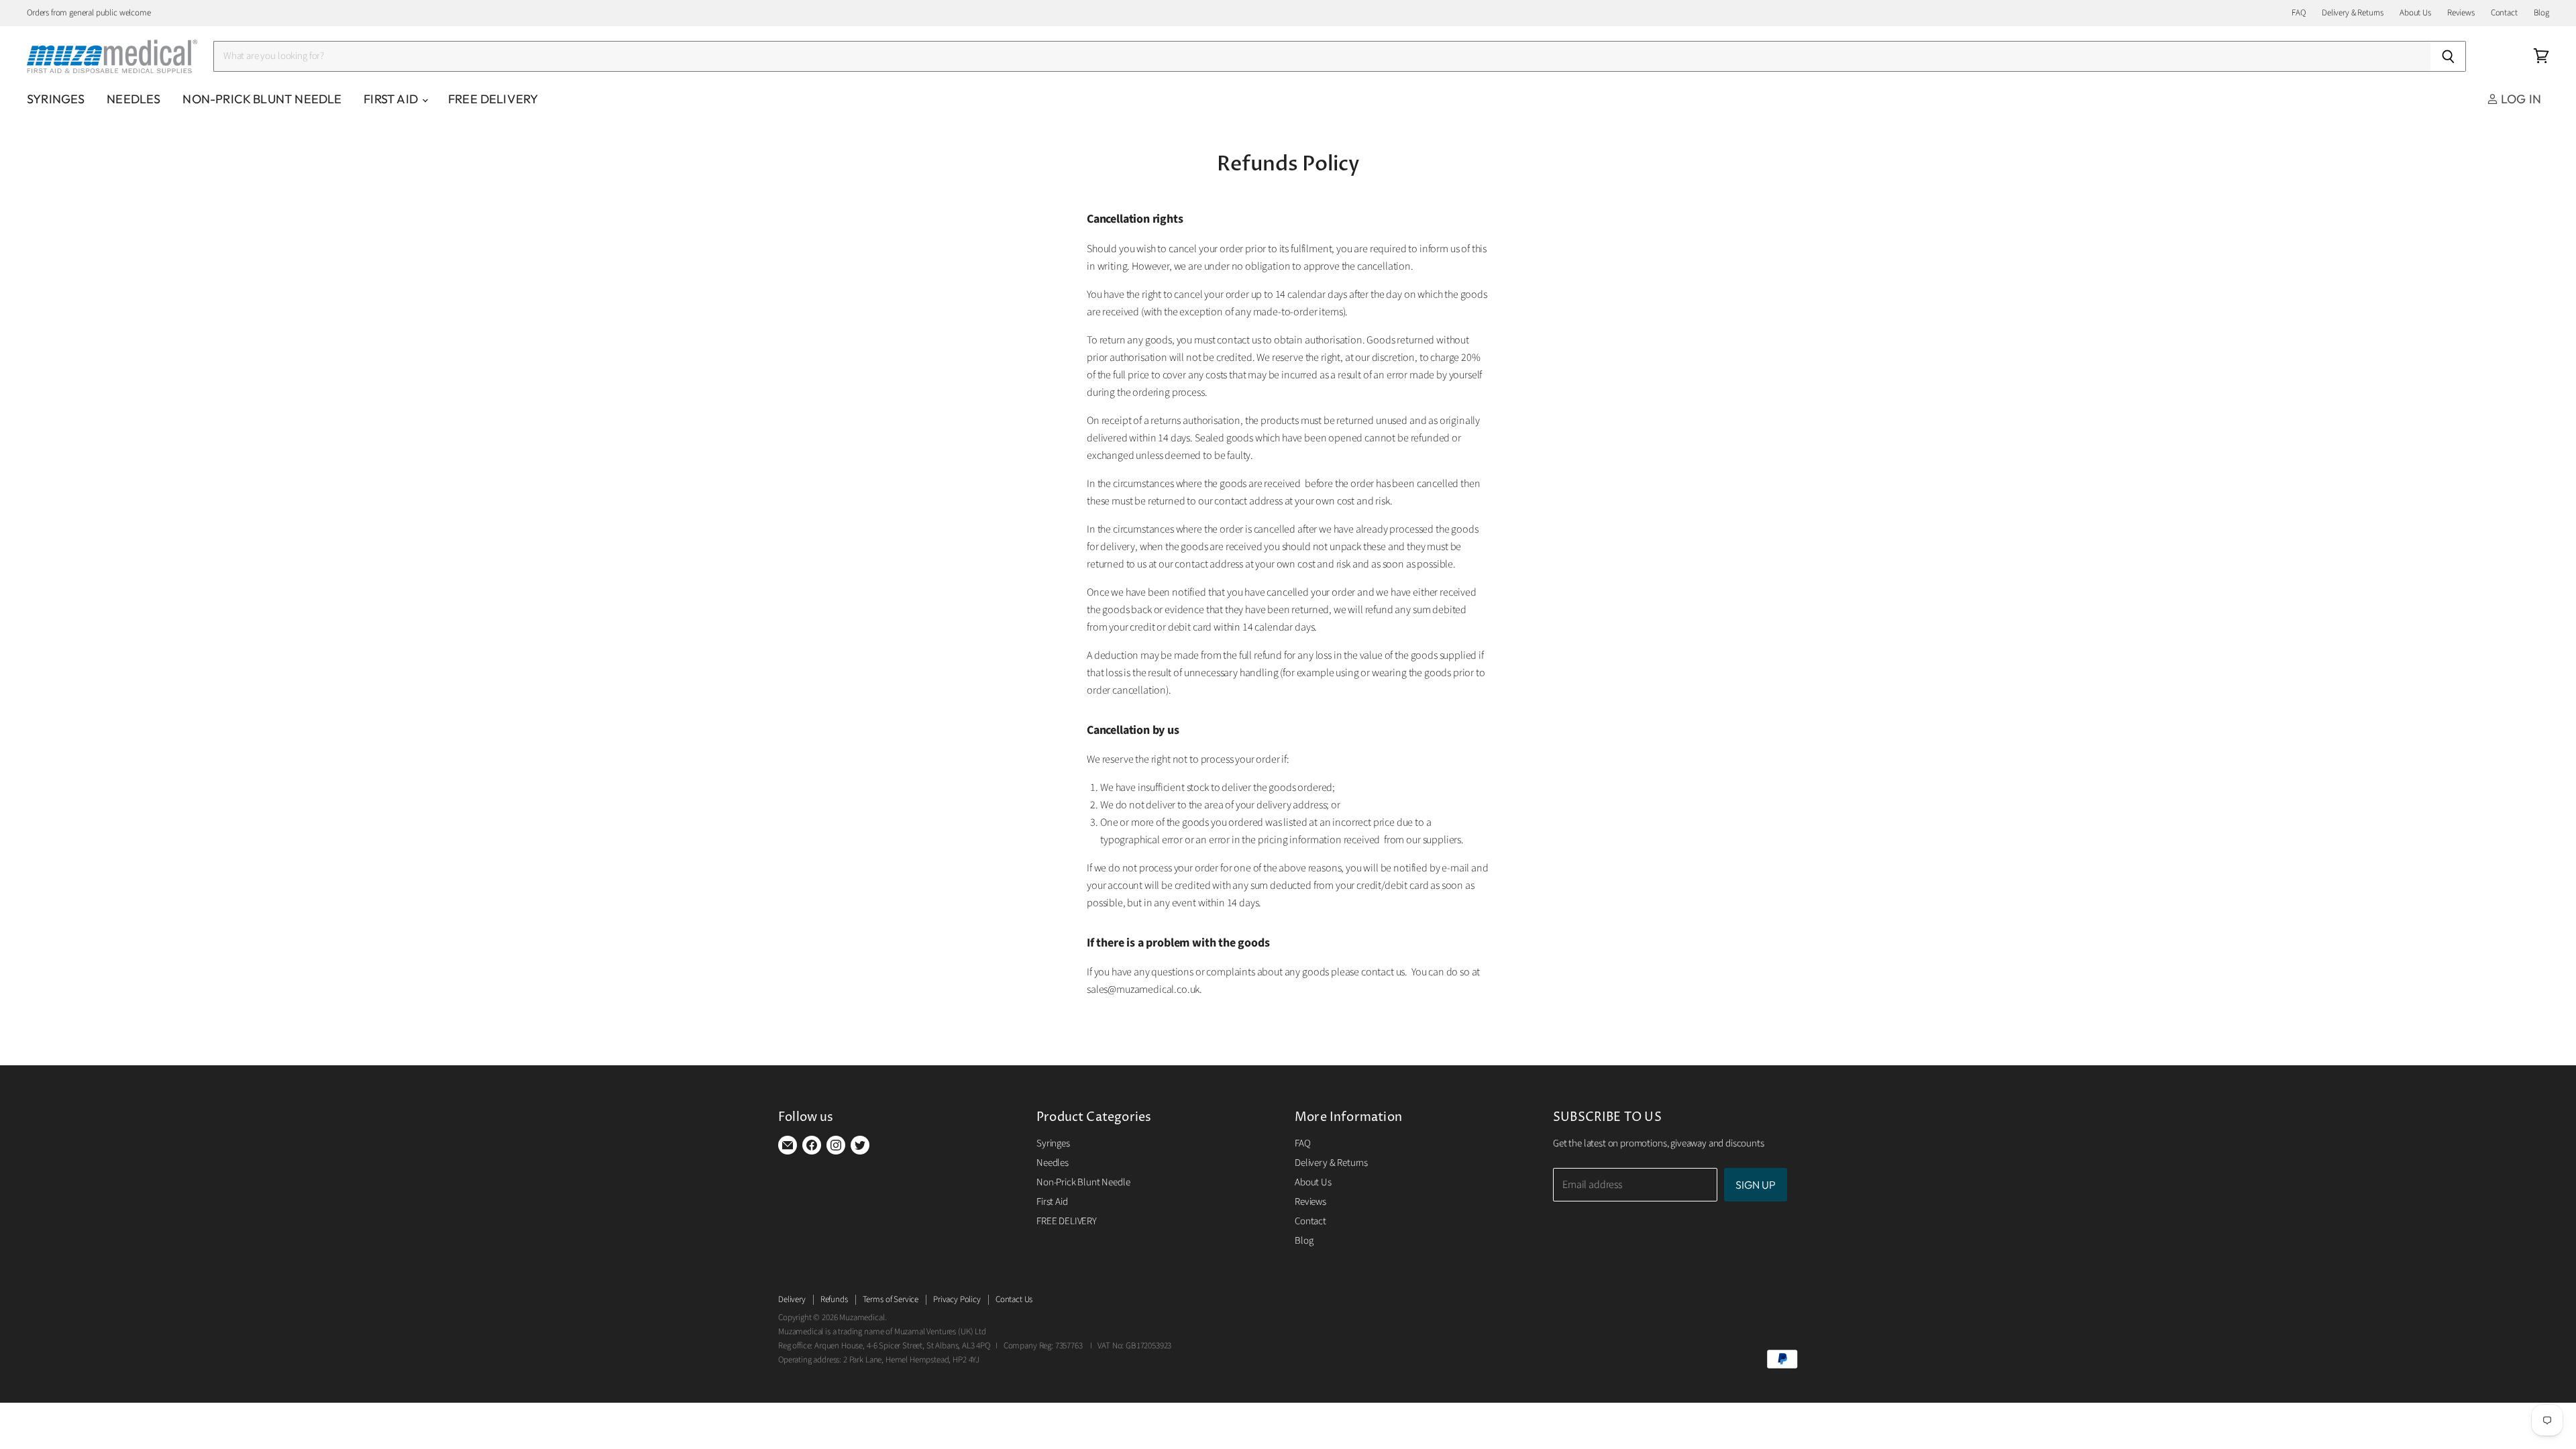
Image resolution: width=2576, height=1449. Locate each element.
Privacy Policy (957, 1299)
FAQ (2299, 13)
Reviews (2461, 13)
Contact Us (1014, 1299)
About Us (2415, 13)
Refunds (834, 1299)
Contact (2504, 13)
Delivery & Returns (2353, 13)
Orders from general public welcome (89, 13)
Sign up (1756, 1185)
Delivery (792, 1299)
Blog (2541, 13)
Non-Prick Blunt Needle (262, 99)
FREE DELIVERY (493, 99)
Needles (133, 99)
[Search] (2448, 56)
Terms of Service (891, 1299)
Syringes (56, 99)
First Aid (392, 99)
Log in (2520, 99)
